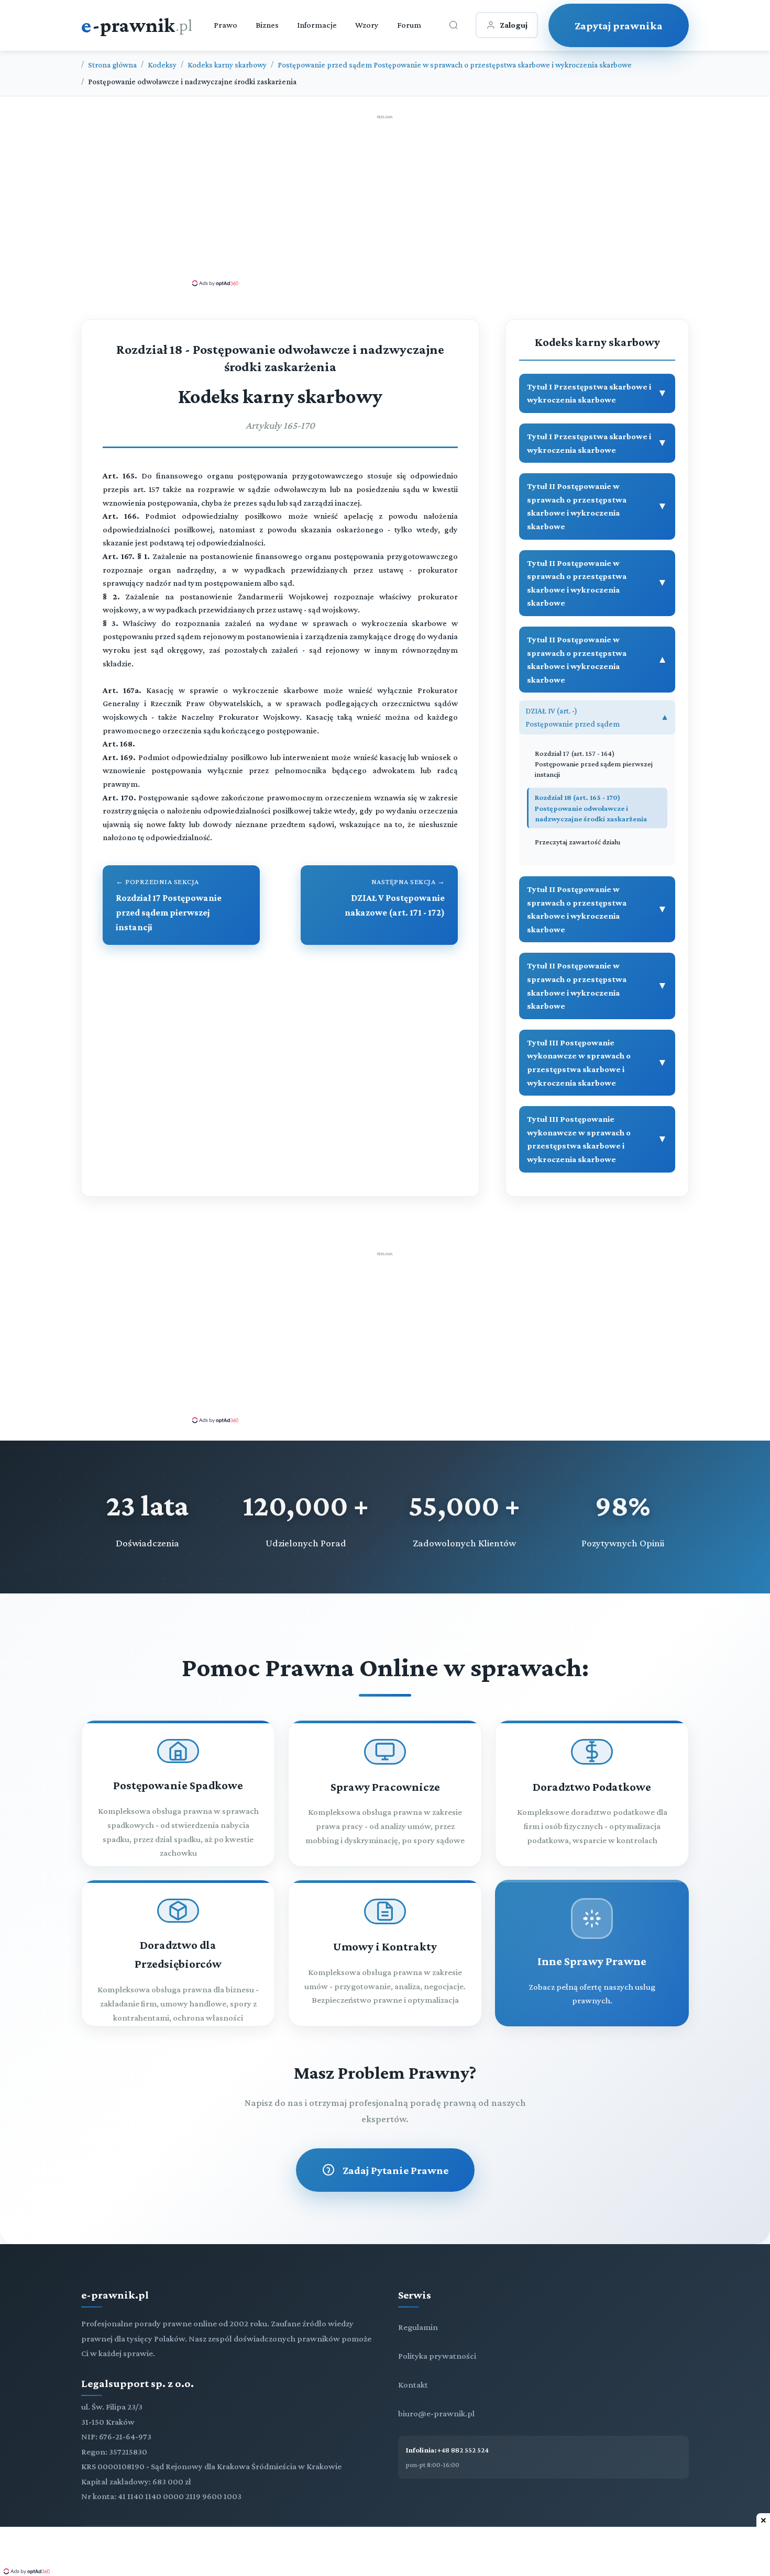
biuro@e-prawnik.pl (436, 2413)
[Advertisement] (385, 200)
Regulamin (418, 2327)
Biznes (267, 25)
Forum (409, 25)
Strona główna (112, 65)
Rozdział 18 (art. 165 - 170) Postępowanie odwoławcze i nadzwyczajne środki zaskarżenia (591, 808)
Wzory (367, 25)
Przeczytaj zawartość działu (577, 842)
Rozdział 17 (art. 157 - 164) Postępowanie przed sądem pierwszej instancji (594, 764)
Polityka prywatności (437, 2356)
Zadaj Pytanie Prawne (395, 2170)
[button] (597, 393)
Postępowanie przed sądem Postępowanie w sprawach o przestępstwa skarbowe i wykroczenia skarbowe (455, 65)
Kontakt (413, 2385)
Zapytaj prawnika (619, 25)
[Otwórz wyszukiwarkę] (454, 25)
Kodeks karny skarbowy (227, 65)
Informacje (317, 25)
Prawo (225, 25)
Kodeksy (162, 65)
